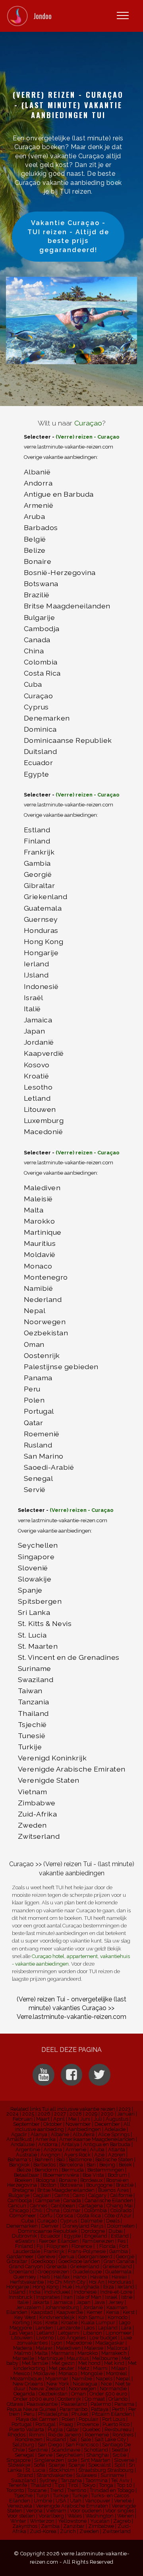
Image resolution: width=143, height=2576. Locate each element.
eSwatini (25, 2241)
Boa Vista (93, 2175)
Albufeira (84, 2134)
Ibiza (108, 2287)
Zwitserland (39, 1836)
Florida (107, 2246)
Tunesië (32, 1736)
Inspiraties (48, 2297)
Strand (25, 2475)
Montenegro (46, 1277)
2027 (60, 2114)
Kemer (95, 2312)
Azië (99, 2155)
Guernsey (41, 919)
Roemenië (42, 1434)
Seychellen (38, 1545)
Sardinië (38, 2450)
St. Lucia (32, 1635)
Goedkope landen (79, 2261)
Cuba (33, 684)
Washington (100, 2516)
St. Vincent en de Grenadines (69, 1657)
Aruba (35, 516)
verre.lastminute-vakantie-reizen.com (69, 447)
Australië (26, 2155)
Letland (37, 1098)
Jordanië (39, 1042)
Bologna (45, 2180)
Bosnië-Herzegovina (60, 572)
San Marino (44, 1456)
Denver (50, 2226)
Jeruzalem (29, 2307)
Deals (113, 2221)
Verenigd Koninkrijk (52, 1758)
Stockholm (62, 2470)
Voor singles (120, 2511)
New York (58, 2384)
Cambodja (42, 628)
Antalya (70, 2144)
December (107, 2124)
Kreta (51, 2322)
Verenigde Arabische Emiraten (72, 1769)
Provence (88, 2424)
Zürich (68, 2531)
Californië (121, 2195)
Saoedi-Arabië (49, 1467)
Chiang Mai (120, 2206)
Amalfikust (19, 2139)
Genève (46, 2256)
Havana (99, 2277)
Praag (66, 2424)
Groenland (22, 2272)
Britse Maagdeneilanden (67, 606)
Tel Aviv (120, 2480)
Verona (34, 2511)
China (34, 651)
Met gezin (63, 2363)
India (35, 2292)
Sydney (48, 2480)
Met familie (35, 2363)
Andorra (38, 483)
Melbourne (105, 2358)
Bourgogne (99, 2185)
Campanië (47, 2200)
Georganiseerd (95, 2256)
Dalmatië (92, 2221)
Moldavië (40, 1254)
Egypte (37, 774)
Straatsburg (92, 2470)
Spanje (30, 1590)
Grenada (57, 2266)
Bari (91, 2165)
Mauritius (40, 1243)
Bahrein (44, 2159)
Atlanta (117, 2150)
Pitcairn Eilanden (112, 2414)
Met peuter (62, 2368)
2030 (107, 2114)
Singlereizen (49, 2460)
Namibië (39, 1288)
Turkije (30, 1747)
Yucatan (100, 2521)
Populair (89, 2419)
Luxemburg (44, 1120)
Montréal (117, 2373)
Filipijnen (57, 2246)
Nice (106, 2384)
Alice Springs (114, 2134)
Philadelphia (53, 2414)
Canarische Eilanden (109, 2200)
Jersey (116, 2302)
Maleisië (38, 1199)
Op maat (95, 2399)
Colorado (121, 2210)
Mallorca (117, 2348)
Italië (32, 1009)
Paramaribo (73, 2409)
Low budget (103, 2338)
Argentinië (28, 2150)
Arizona (53, 2150)
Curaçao (88, 423)
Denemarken (47, 718)
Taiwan (30, 1691)
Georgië (38, 874)
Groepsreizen (53, 2272)
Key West (25, 2317)
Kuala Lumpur (98, 2322)
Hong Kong (44, 941)
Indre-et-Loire (116, 2292)
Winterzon (42, 2521)
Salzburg (23, 2445)
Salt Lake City (110, 2439)
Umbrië (43, 2501)
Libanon (93, 2333)
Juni (85, 2119)
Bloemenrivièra (61, 2175)
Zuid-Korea (43, 2531)
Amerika (45, 2139)
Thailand (33, 1713)
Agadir (19, 2134)
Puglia (55, 2429)
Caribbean (63, 2206)
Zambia (50, 2526)
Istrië (127, 2297)
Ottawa (15, 2404)
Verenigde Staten (49, 1780)
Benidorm (46, 2170)
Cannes (39, 2206)
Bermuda (73, 2170)
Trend (57, 2490)
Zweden (32, 1825)
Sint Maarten (96, 2460)
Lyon (57, 2343)
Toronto (15, 2490)
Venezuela (20, 2506)
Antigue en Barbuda (59, 494)
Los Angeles (71, 2338)
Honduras (41, 930)
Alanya (39, 2134)
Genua (67, 2256)
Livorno (45, 2338)
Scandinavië (66, 2450)
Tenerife (18, 2485)
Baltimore (80, 2159)
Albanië (37, 472)
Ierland (37, 964)
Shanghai (98, 2455)
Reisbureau (118, 2429)
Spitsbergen (40, 1601)
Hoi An (97, 2282)
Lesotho (38, 1087)
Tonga (106, 2485)
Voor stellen (21, 2516)
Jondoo (43, 16)
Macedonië (43, 1132)
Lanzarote (69, 2328)
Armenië (39, 505)
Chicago (19, 2210)
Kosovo (37, 1065)
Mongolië (92, 2373)
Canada (37, 640)
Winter (18, 2521)
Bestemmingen (106, 2170)
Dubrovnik (24, 2236)
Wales (75, 2516)
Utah (76, 2501)
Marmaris (63, 2353)
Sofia (39, 2465)
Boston (48, 2185)
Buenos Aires (113, 2190)
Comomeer (23, 2216)
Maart (43, 2119)
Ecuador (39, 763)
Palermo (101, 2404)
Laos (89, 2328)
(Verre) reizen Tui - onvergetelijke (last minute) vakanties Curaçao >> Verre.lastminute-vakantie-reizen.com (71, 2008)
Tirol (73, 2485)
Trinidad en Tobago (112, 2490)
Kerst (129, 2312)
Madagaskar (110, 2343)
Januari (126, 2114)
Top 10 (125, 2485)
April (59, 2119)
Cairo (79, 2195)
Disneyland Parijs (83, 2226)
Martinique (43, 1232)
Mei (72, 2119)
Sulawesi (86, 2475)
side (72, 2460)
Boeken (23, 2180)
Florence (82, 2246)
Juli (98, 2119)
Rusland (38, 1445)
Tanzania (34, 1702)
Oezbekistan (46, 1333)
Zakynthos (25, 2526)
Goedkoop (43, 2261)
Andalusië (23, 2144)
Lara (126, 2328)
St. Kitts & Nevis (45, 1623)
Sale (86, 2439)
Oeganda (24, 2394)
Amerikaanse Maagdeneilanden (97, 2139)
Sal (73, 2439)
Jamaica (38, 1020)
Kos (38, 2322)
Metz (84, 2368)
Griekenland (46, 897)
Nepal (35, 1310)
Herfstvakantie (27, 2282)
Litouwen (40, 1109)
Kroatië (37, 1076)
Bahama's (19, 2159)
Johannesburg (62, 2307)
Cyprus (36, 707)
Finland (37, 841)
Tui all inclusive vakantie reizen (79, 2109)
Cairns (62, 2195)
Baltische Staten (114, 2159)
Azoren (117, 2155)
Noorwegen (45, 1322)
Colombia (41, 662)
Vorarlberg (51, 2516)
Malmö (23, 2353)
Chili (37, 2210)
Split (120, 2465)
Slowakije (35, 1579)
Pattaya (100, 2409)
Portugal (39, 1411)
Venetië (123, 2501)
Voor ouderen (86, 2511)
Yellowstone (72, 2521)
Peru (32, 1389)
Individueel (57, 2292)
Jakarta (41, 2302)
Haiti (45, 2277)
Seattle (120, 2450)
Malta (34, 1210)
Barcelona (71, 2165)
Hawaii (119, 2277)
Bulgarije (40, 617)
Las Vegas (21, 2333)
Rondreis (123, 2435)
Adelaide (115, 2129)
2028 (76, 2114)
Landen (44, 2328)
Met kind (114, 2363)
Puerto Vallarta (27, 2429)
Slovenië (33, 1568)
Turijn (43, 2495)
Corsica (65, 2216)
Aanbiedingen (84, 2129)
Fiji (40, 2246)
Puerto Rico (116, 2424)
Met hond (89, 2363)
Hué (67, 2287)
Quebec (92, 2429)
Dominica (40, 729)
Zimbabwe (37, 1803)
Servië (35, 1489)
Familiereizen (98, 2241)
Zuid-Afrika (38, 1814)
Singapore (36, 1557)
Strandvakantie (54, 2475)
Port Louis (114, 2419)
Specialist (100, 2465)
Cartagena (91, 2206)
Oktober (53, 2124)
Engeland (96, 2236)
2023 (125, 2109)
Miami (100, 2368)
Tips (60, 2485)
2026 (44, 2114)
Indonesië (41, 986)
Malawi (44, 2348)
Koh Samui (91, 2317)
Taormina (97, 2480)
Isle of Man (89, 2297)
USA (61, 2501)
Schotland (96, 2450)
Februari (23, 2119)
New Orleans (28, 2384)
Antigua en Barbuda (107, 2144)
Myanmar (57, 2379)
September (26, 2124)
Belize (35, 550)
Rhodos (16, 2435)
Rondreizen (29, 2439)
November (78, 2124)
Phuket (80, 2414)
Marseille (23, 2358)
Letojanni (69, 2333)
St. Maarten (38, 1646)
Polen (34, 1400)
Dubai (116, 2231)
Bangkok (19, 2165)
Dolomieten (121, 2226)
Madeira (23, 2348)
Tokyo (89, 2485)
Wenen (126, 2516)
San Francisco (82, 2445)
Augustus (117, 2119)
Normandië (113, 2389)
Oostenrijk (42, 1355)
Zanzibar (74, 2526)
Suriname (35, 1668)
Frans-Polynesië (87, 2251)
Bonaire (38, 561)
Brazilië (37, 595)
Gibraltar (40, 885)
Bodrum (117, 2175)
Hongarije (41, 953)
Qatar (34, 1423)
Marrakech (114, 2353)
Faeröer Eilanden (59, 2241)
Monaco (38, 1266)
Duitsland (41, 751)
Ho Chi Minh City (66, 2282)
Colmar (72, 2210)
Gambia (37, 863)
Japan (35, 1031)
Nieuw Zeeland (47, 2389)
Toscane (37, 2490)
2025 (28, 2114)
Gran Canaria (119, 2261)
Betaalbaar (27, 2175)
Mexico (22, 2373)
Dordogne (93, 2231)
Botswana (41, 584)
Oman (34, 1344)
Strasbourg (120, 2470)
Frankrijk (39, 852)
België (35, 539)
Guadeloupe (87, 2272)
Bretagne (23, 2190)
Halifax (62, 2277)
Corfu (46, 2216)
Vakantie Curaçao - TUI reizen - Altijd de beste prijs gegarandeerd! (68, 236)
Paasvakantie (42, 2404)
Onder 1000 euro (34, 2399)
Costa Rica (42, 673)
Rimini (37, 2435)
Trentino (77, 2490)
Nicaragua (85, 2384)
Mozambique (26, 2379)
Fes (122, 2241)
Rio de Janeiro (65, 2435)
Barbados (41, 527)
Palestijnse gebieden (61, 1367)
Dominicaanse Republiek (68, 740)
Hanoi (80, 2277)
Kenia (113, 2312)
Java (100, 2302)
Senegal (39, 1478)
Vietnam (33, 1792)
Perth (118, 2409)
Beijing (107, 2165)
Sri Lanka (34, 1612)
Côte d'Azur (118, 2216)
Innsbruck (21, 2297)
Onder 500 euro (108, 2394)
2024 (13, 2114)
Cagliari (42, 2195)
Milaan (119, 2368)
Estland (37, 830)
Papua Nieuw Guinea (31, 2409)
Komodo (118, 2317)
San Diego (50, 2445)
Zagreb (122, 2521)
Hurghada (87, 2287)
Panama (38, 1378)
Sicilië (119, 2455)
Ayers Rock (77, 2155)
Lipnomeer (119, 2333)
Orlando (118, 2399)
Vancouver (98, 2501)
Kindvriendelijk (57, 2317)
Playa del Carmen (37, 2419)
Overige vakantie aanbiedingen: (61, 815)
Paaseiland (74, 2404)
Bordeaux (91, 2180)
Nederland (43, 1299)
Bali (61, 2159)
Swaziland (36, 1679)
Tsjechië (32, 1724)
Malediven (42, 1188)
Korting (21, 2322)
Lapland (108, 2328)
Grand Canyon (26, 2266)
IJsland (36, 975)
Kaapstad (42, 2312)
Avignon (50, 2155)
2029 (91, 2114)
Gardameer (20, 2256)
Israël (34, 998)
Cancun (17, 2206)
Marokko (40, 1221)
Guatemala (43, 908)
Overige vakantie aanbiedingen (60, 457)
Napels (104, 2379)
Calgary (97, 2195)
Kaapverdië (44, 1053)
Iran (68, 2297)
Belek (125, 2165)
